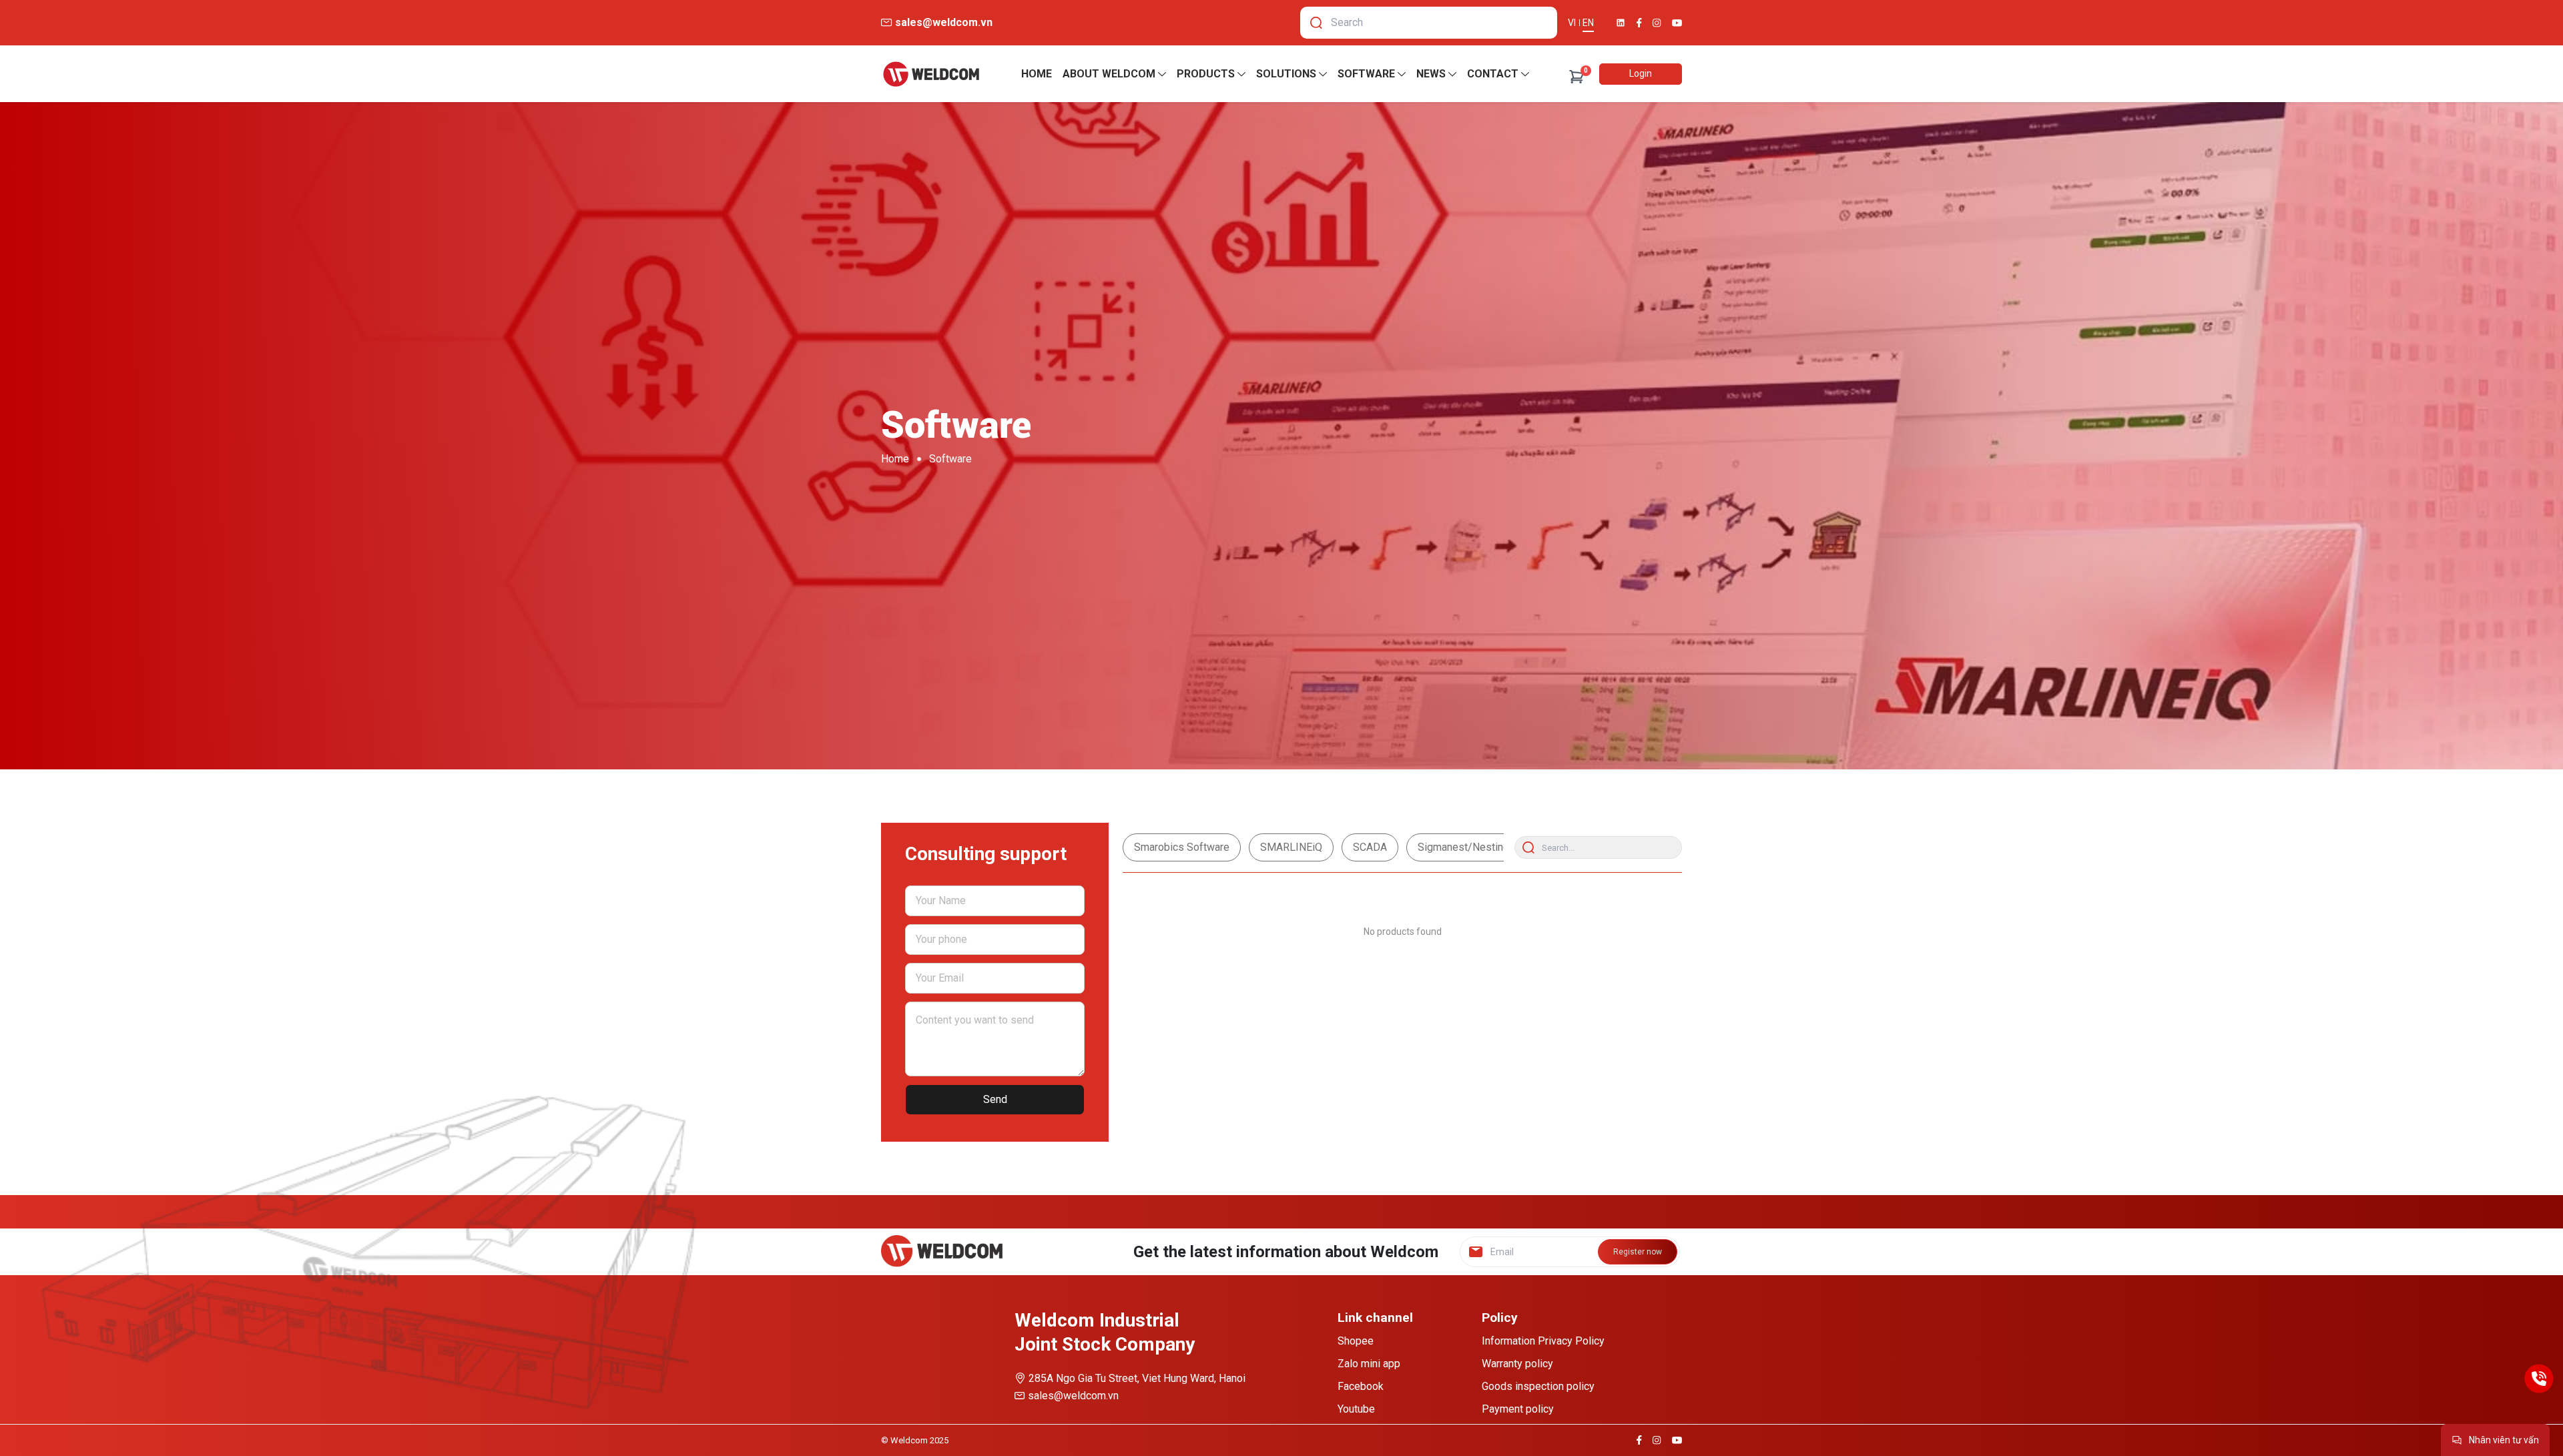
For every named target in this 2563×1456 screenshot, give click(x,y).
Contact (1493, 74)
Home (1037, 74)
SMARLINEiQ (1291, 847)
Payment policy (1518, 1409)
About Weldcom (1109, 74)
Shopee (1356, 1341)
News (1431, 74)
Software (1366, 74)
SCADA (1370, 847)
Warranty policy (1517, 1364)
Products (1206, 74)
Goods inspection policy (1538, 1386)
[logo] (931, 74)
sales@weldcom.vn (1073, 1396)
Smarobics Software (1182, 847)
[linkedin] (1621, 23)
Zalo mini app (1369, 1364)
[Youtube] (1677, 23)
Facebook (1361, 1386)
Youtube (1356, 1409)
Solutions (1286, 74)
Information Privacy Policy (1543, 1341)
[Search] (1316, 23)
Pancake (2445, 1432)
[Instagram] (1657, 23)
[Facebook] (1639, 23)
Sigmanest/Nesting (1463, 847)
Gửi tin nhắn (2435, 1408)
